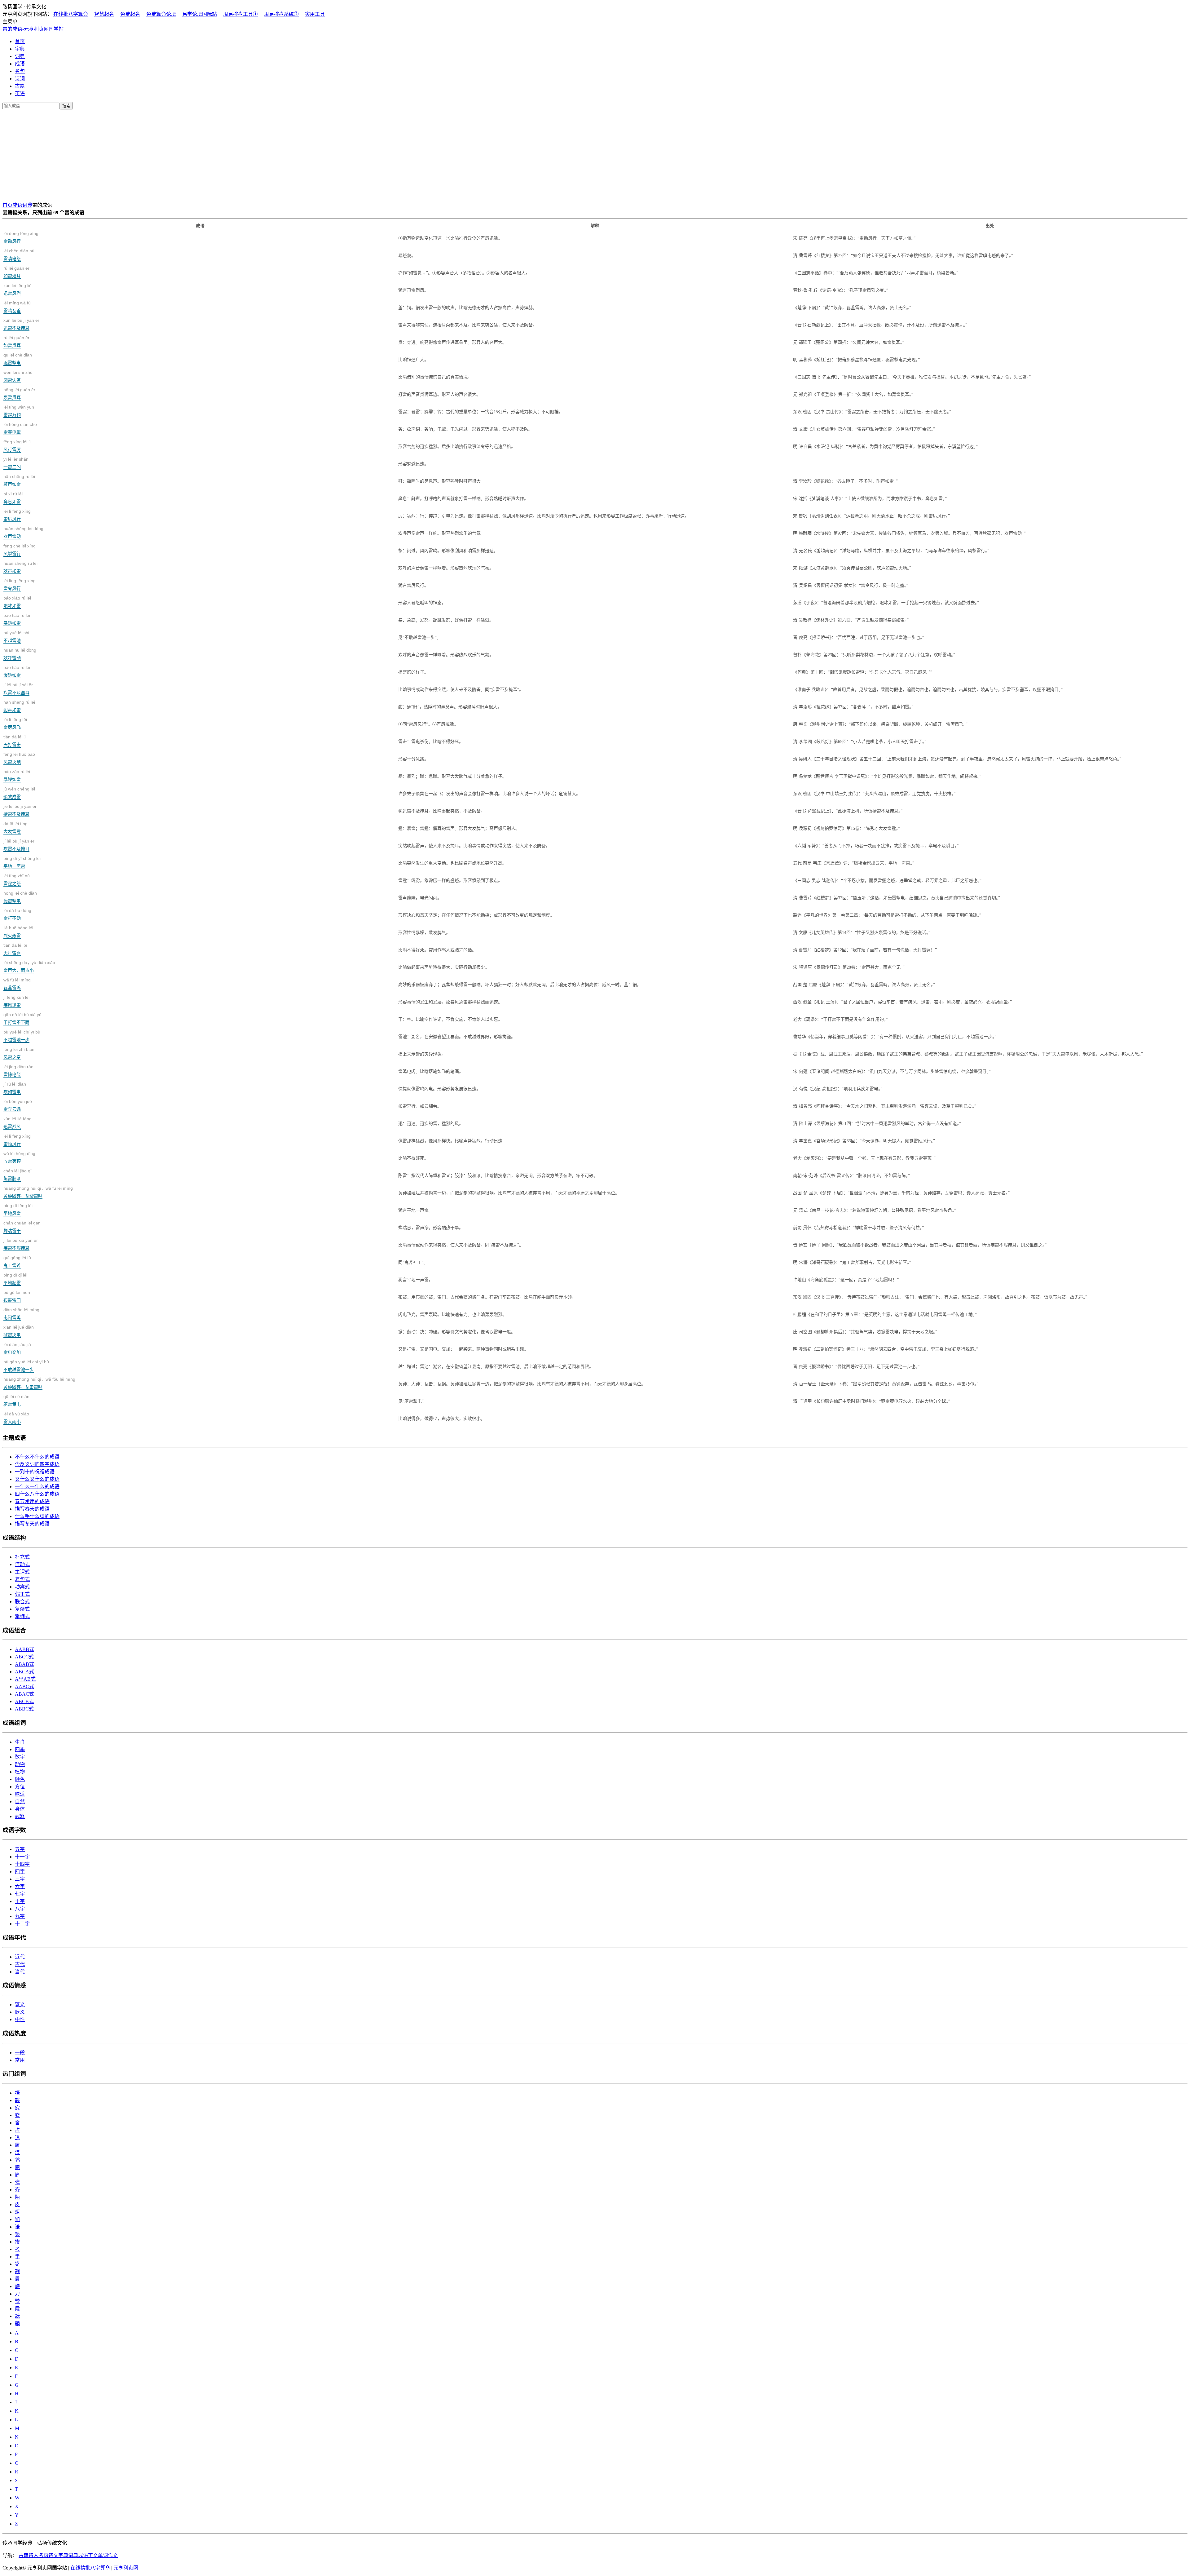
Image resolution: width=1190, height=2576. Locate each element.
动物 (20, 1764)
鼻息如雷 (13, 498)
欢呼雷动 (20, 654)
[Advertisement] (595, 154)
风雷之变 (19, 1053)
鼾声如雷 (19, 480)
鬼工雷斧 (17, 1261)
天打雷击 (15, 741)
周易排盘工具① (240, 14)
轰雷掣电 (20, 897)
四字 (20, 1872)
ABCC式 (24, 1657)
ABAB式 (24, 1664)
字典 (20, 49)
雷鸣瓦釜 (17, 307)
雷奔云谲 (18, 1105)
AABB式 (24, 1649)
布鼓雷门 (17, 1296)
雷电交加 (17, 1348)
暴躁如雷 (17, 775)
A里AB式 (25, 1679)
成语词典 (22, 205)
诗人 (33, 2555)
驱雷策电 (16, 1400)
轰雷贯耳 (19, 394)
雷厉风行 (17, 515)
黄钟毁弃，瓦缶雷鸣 (39, 1383)
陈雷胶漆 (18, 1175)
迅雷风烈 (18, 289)
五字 (20, 1849)
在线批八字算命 (71, 14)
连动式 (22, 1564)
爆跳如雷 (17, 671)
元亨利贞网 (126, 2568)
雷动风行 (21, 237)
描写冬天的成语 (32, 1524)
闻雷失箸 (18, 376)
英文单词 (98, 2555)
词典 (20, 56)
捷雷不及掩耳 (20, 810)
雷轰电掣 (20, 428)
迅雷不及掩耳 (21, 324)
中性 (20, 2019)
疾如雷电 (15, 1088)
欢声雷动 (23, 532)
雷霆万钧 (19, 411)
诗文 (53, 2555)
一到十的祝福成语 (35, 1472)
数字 (20, 1757)
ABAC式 (24, 1694)
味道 (20, 1794)
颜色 (20, 1779)
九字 (20, 1916)
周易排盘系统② (281, 14)
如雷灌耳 (16, 272)
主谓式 (22, 1572)
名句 (20, 71)
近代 (20, 1957)
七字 (20, 1894)
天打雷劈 (15, 949)
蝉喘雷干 (22, 1227)
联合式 (22, 1602)
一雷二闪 (16, 463)
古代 (20, 1964)
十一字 (22, 1857)
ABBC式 (24, 1709)
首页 (20, 41)
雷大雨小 (16, 1418)
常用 (20, 2060)
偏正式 (22, 1594)
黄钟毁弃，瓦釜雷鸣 (38, 1192)
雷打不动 (17, 914)
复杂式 (22, 1609)
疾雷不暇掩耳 (21, 1244)
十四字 (22, 1864)
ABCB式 (24, 1701)
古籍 (20, 86)
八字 (20, 1909)
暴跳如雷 (17, 619)
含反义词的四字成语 (37, 1464)
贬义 (20, 2012)
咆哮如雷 (17, 602)
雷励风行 (17, 1140)
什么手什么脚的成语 (37, 1516)
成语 (20, 64)
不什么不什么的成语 (37, 1457)
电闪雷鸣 (21, 1314)
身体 (20, 1809)
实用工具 (315, 14)
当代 (20, 1972)
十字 (20, 1901)
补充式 (22, 1557)
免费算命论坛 (161, 14)
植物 (20, 1772)
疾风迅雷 (16, 1001)
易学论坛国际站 (200, 14)
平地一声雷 (22, 862)
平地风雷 (18, 1209)
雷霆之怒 (17, 880)
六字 (20, 1886)
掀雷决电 (19, 1331)
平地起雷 (15, 1279)
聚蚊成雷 (19, 793)
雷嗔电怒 (19, 255)
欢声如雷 (20, 567)
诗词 (20, 79)
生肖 (20, 1742)
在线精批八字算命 (90, 2568)
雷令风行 (20, 584)
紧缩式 (22, 1616)
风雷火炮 (19, 758)
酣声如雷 (19, 706)
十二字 (22, 1924)
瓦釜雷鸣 (17, 984)
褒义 (20, 2005)
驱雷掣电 (18, 359)
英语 (20, 93)
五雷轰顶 (19, 1157)
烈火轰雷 (18, 932)
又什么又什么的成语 (37, 1479)
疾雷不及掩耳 (19, 845)
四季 (20, 1749)
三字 (20, 1879)
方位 (20, 1787)
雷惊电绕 (18, 1071)
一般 (20, 2053)
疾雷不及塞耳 (18, 689)
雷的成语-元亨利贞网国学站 (33, 29)
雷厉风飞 (15, 723)
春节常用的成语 (32, 1501)
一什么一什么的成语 (37, 1487)
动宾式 (22, 1587)
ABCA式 (24, 1672)
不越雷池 (16, 637)
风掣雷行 (20, 550)
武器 (20, 1816)
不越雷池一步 (22, 1036)
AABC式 (24, 1686)
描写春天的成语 (32, 1509)
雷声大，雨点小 (29, 966)
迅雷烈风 (18, 1123)
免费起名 (130, 14)
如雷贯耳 (16, 341)
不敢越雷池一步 (26, 1366)
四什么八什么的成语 (37, 1494)
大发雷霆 (15, 828)
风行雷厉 (17, 446)
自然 (20, 1801)
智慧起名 (104, 14)
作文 (113, 2555)
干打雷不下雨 (22, 1018)
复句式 (22, 1579)
